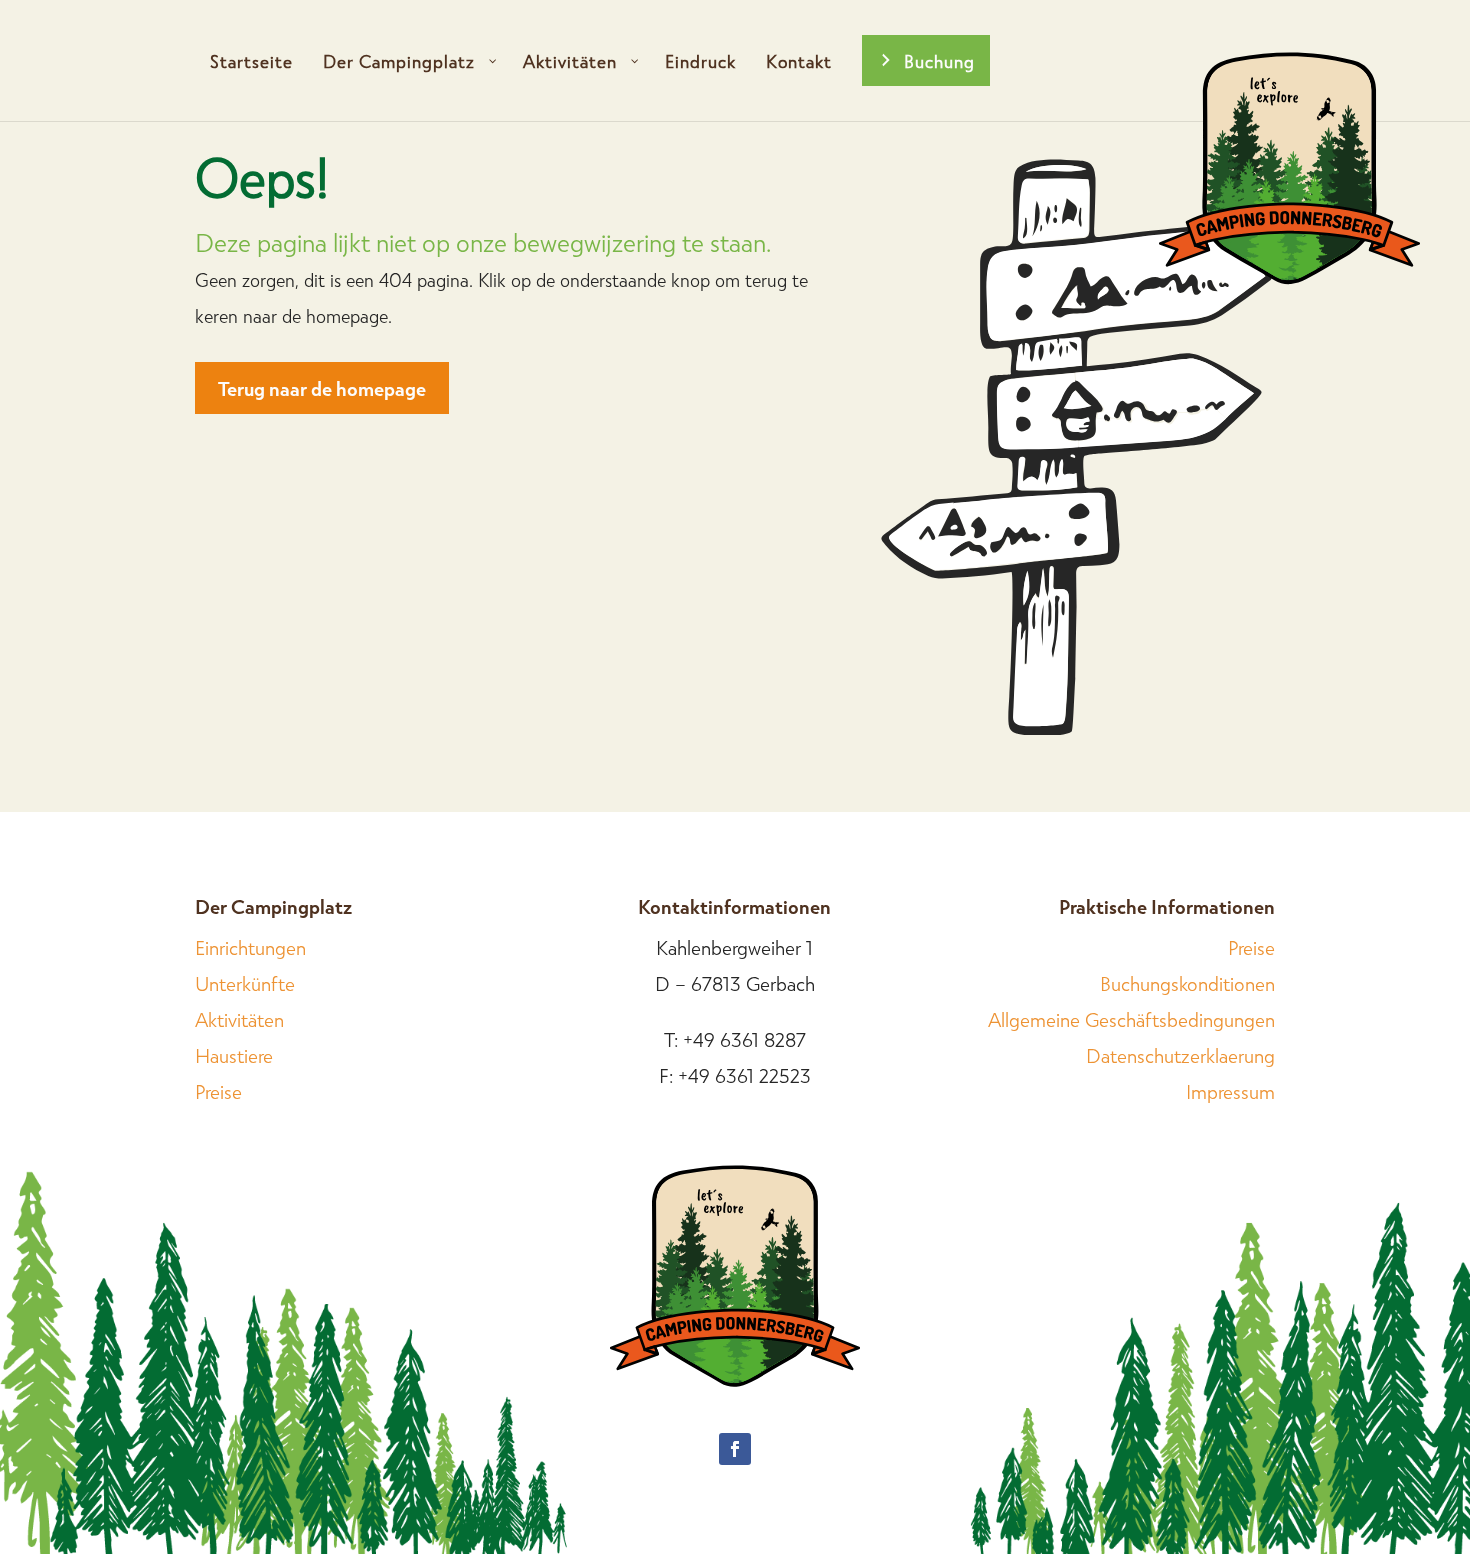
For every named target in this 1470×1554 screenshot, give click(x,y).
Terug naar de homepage (322, 388)
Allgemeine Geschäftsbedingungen (1131, 1019)
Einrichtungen (250, 947)
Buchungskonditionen (1187, 983)
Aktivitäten (239, 1019)
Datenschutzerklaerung (1180, 1055)
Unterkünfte (245, 983)
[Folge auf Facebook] (735, 1449)
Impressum (1230, 1091)
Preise (218, 1091)
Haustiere (234, 1055)
